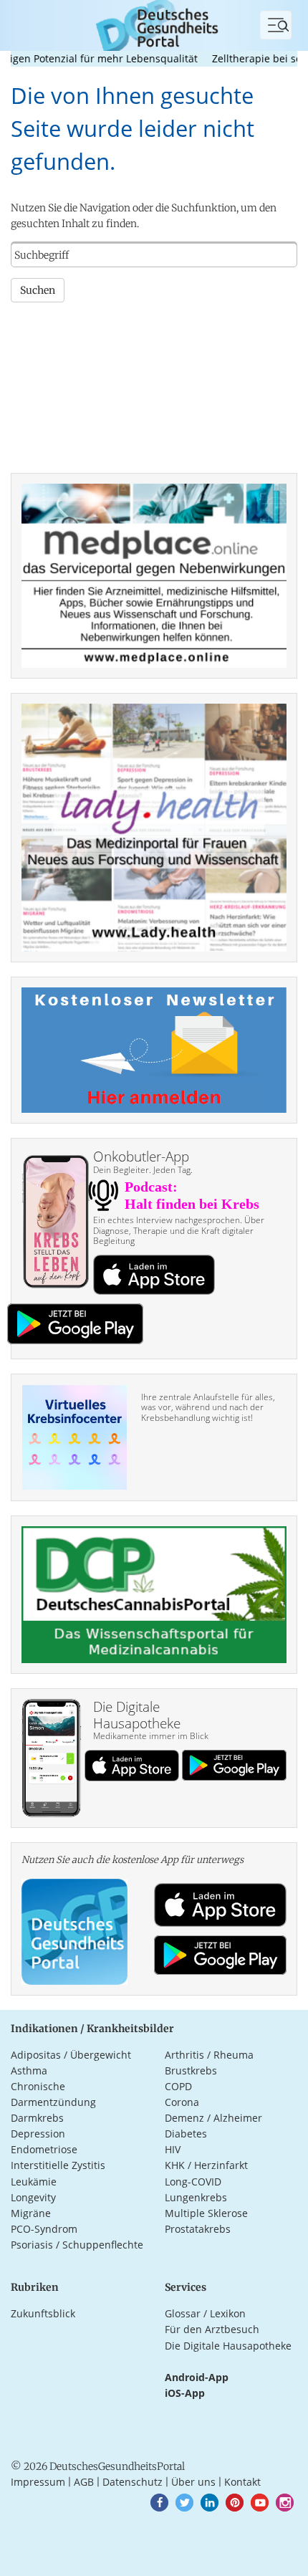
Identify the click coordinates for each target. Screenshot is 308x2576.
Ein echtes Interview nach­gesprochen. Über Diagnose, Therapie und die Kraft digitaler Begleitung (179, 1230)
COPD (178, 2086)
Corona (182, 2102)
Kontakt (242, 2482)
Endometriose (44, 2149)
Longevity (33, 2197)
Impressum (38, 2482)
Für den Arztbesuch (212, 2329)
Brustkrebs (191, 2070)
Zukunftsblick (43, 2313)
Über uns (193, 2482)
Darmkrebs (37, 2118)
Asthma (29, 2070)
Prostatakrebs (198, 2229)
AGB (84, 2482)
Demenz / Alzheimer (213, 2118)
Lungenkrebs (196, 2197)
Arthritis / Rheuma (209, 2055)
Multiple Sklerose (206, 2213)
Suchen (38, 290)
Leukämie (34, 2182)
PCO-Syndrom (44, 2229)
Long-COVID (193, 2182)
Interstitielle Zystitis (58, 2165)
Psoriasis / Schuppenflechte (77, 2245)
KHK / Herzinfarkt (206, 2165)
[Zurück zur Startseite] (154, 24)
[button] (159, 2503)
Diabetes (186, 2134)
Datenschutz (133, 2482)
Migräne (31, 2213)
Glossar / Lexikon (205, 2313)
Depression (38, 2134)
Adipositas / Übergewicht (71, 2055)
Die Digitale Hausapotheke (228, 2346)
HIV (173, 2149)
